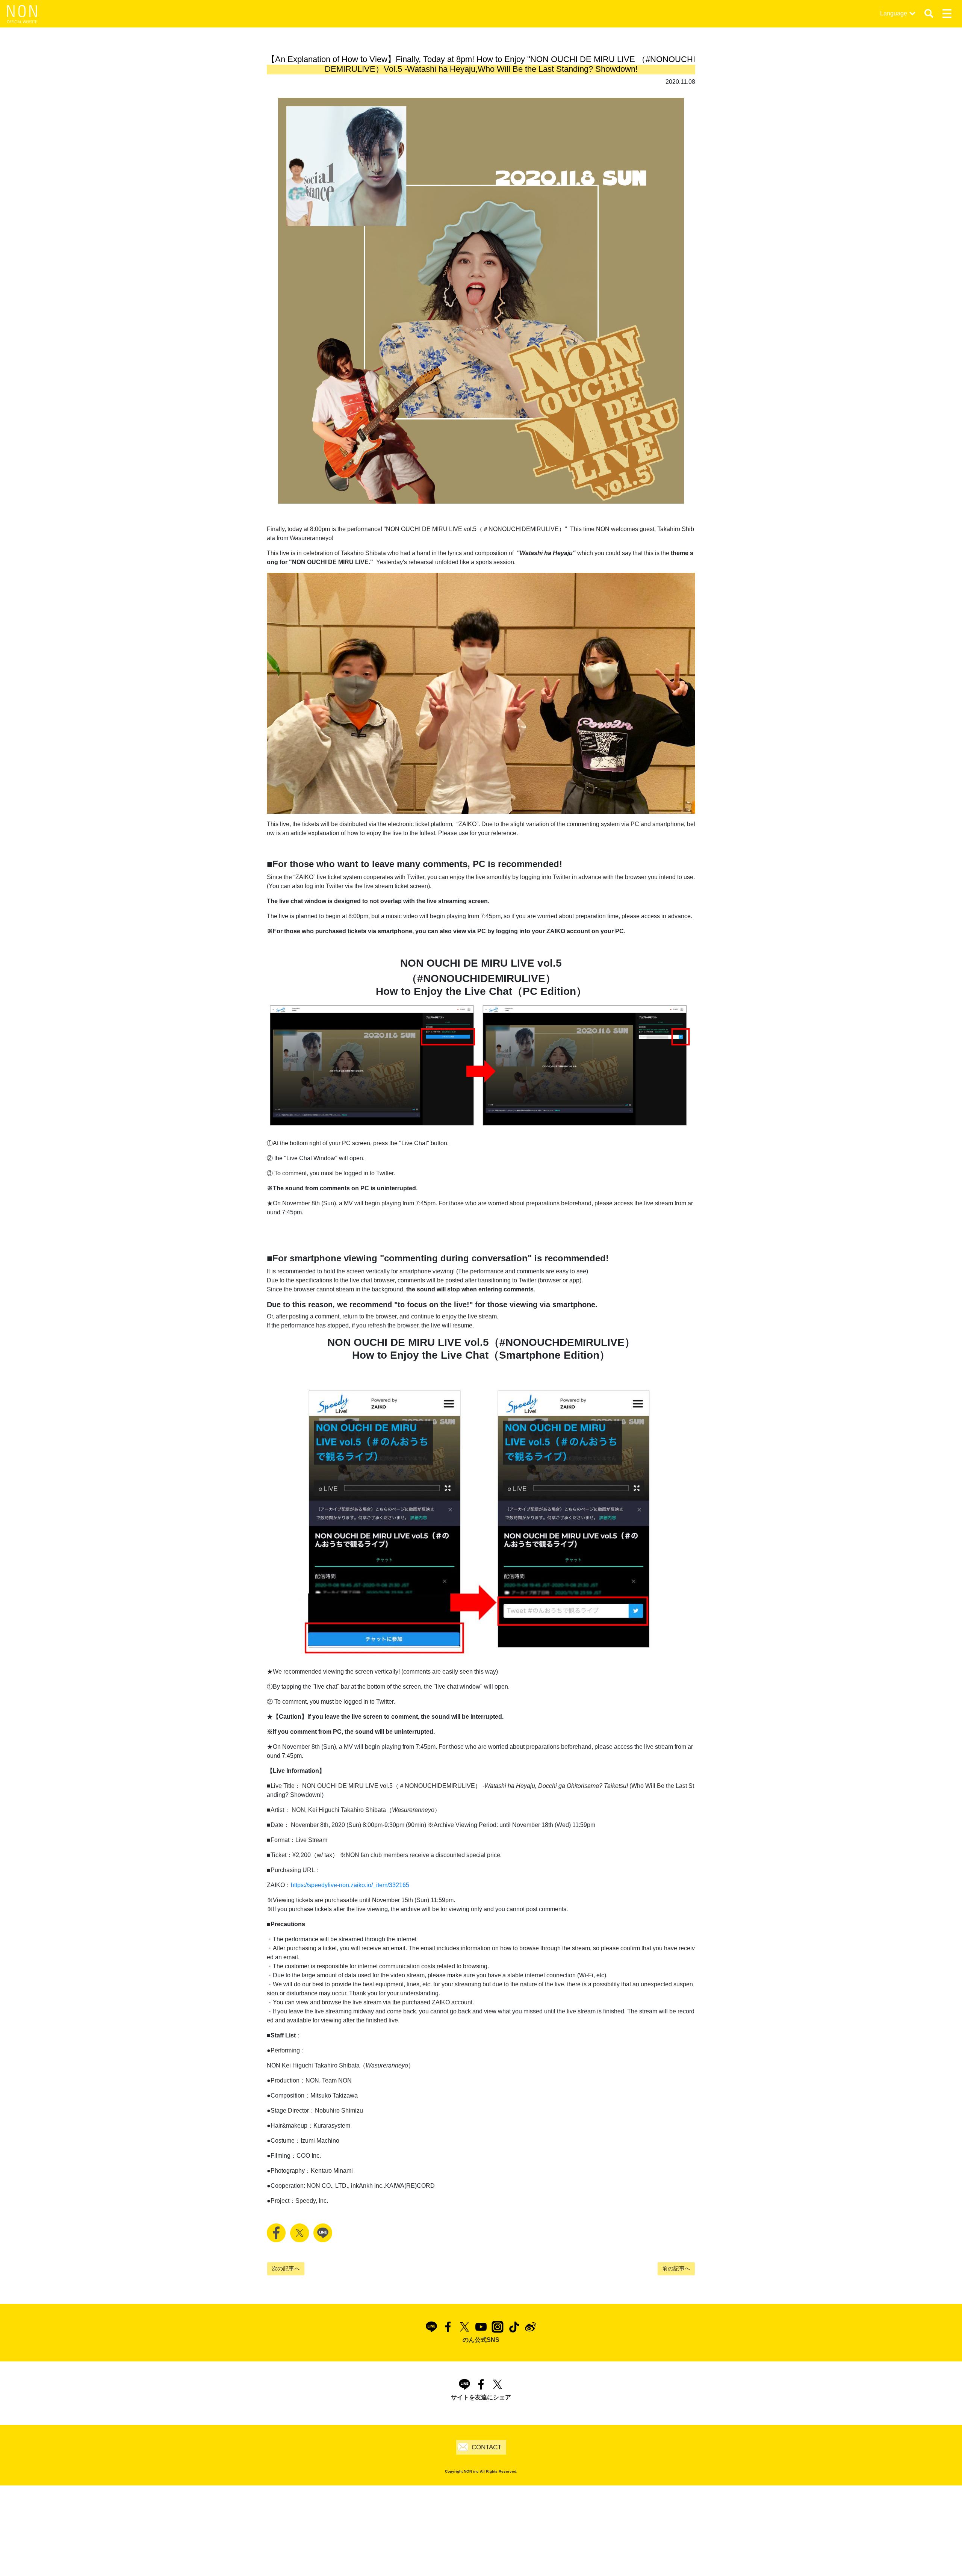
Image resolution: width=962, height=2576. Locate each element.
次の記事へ (286, 2268)
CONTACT (486, 2447)
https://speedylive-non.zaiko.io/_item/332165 (350, 1885)
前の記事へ (676, 2268)
